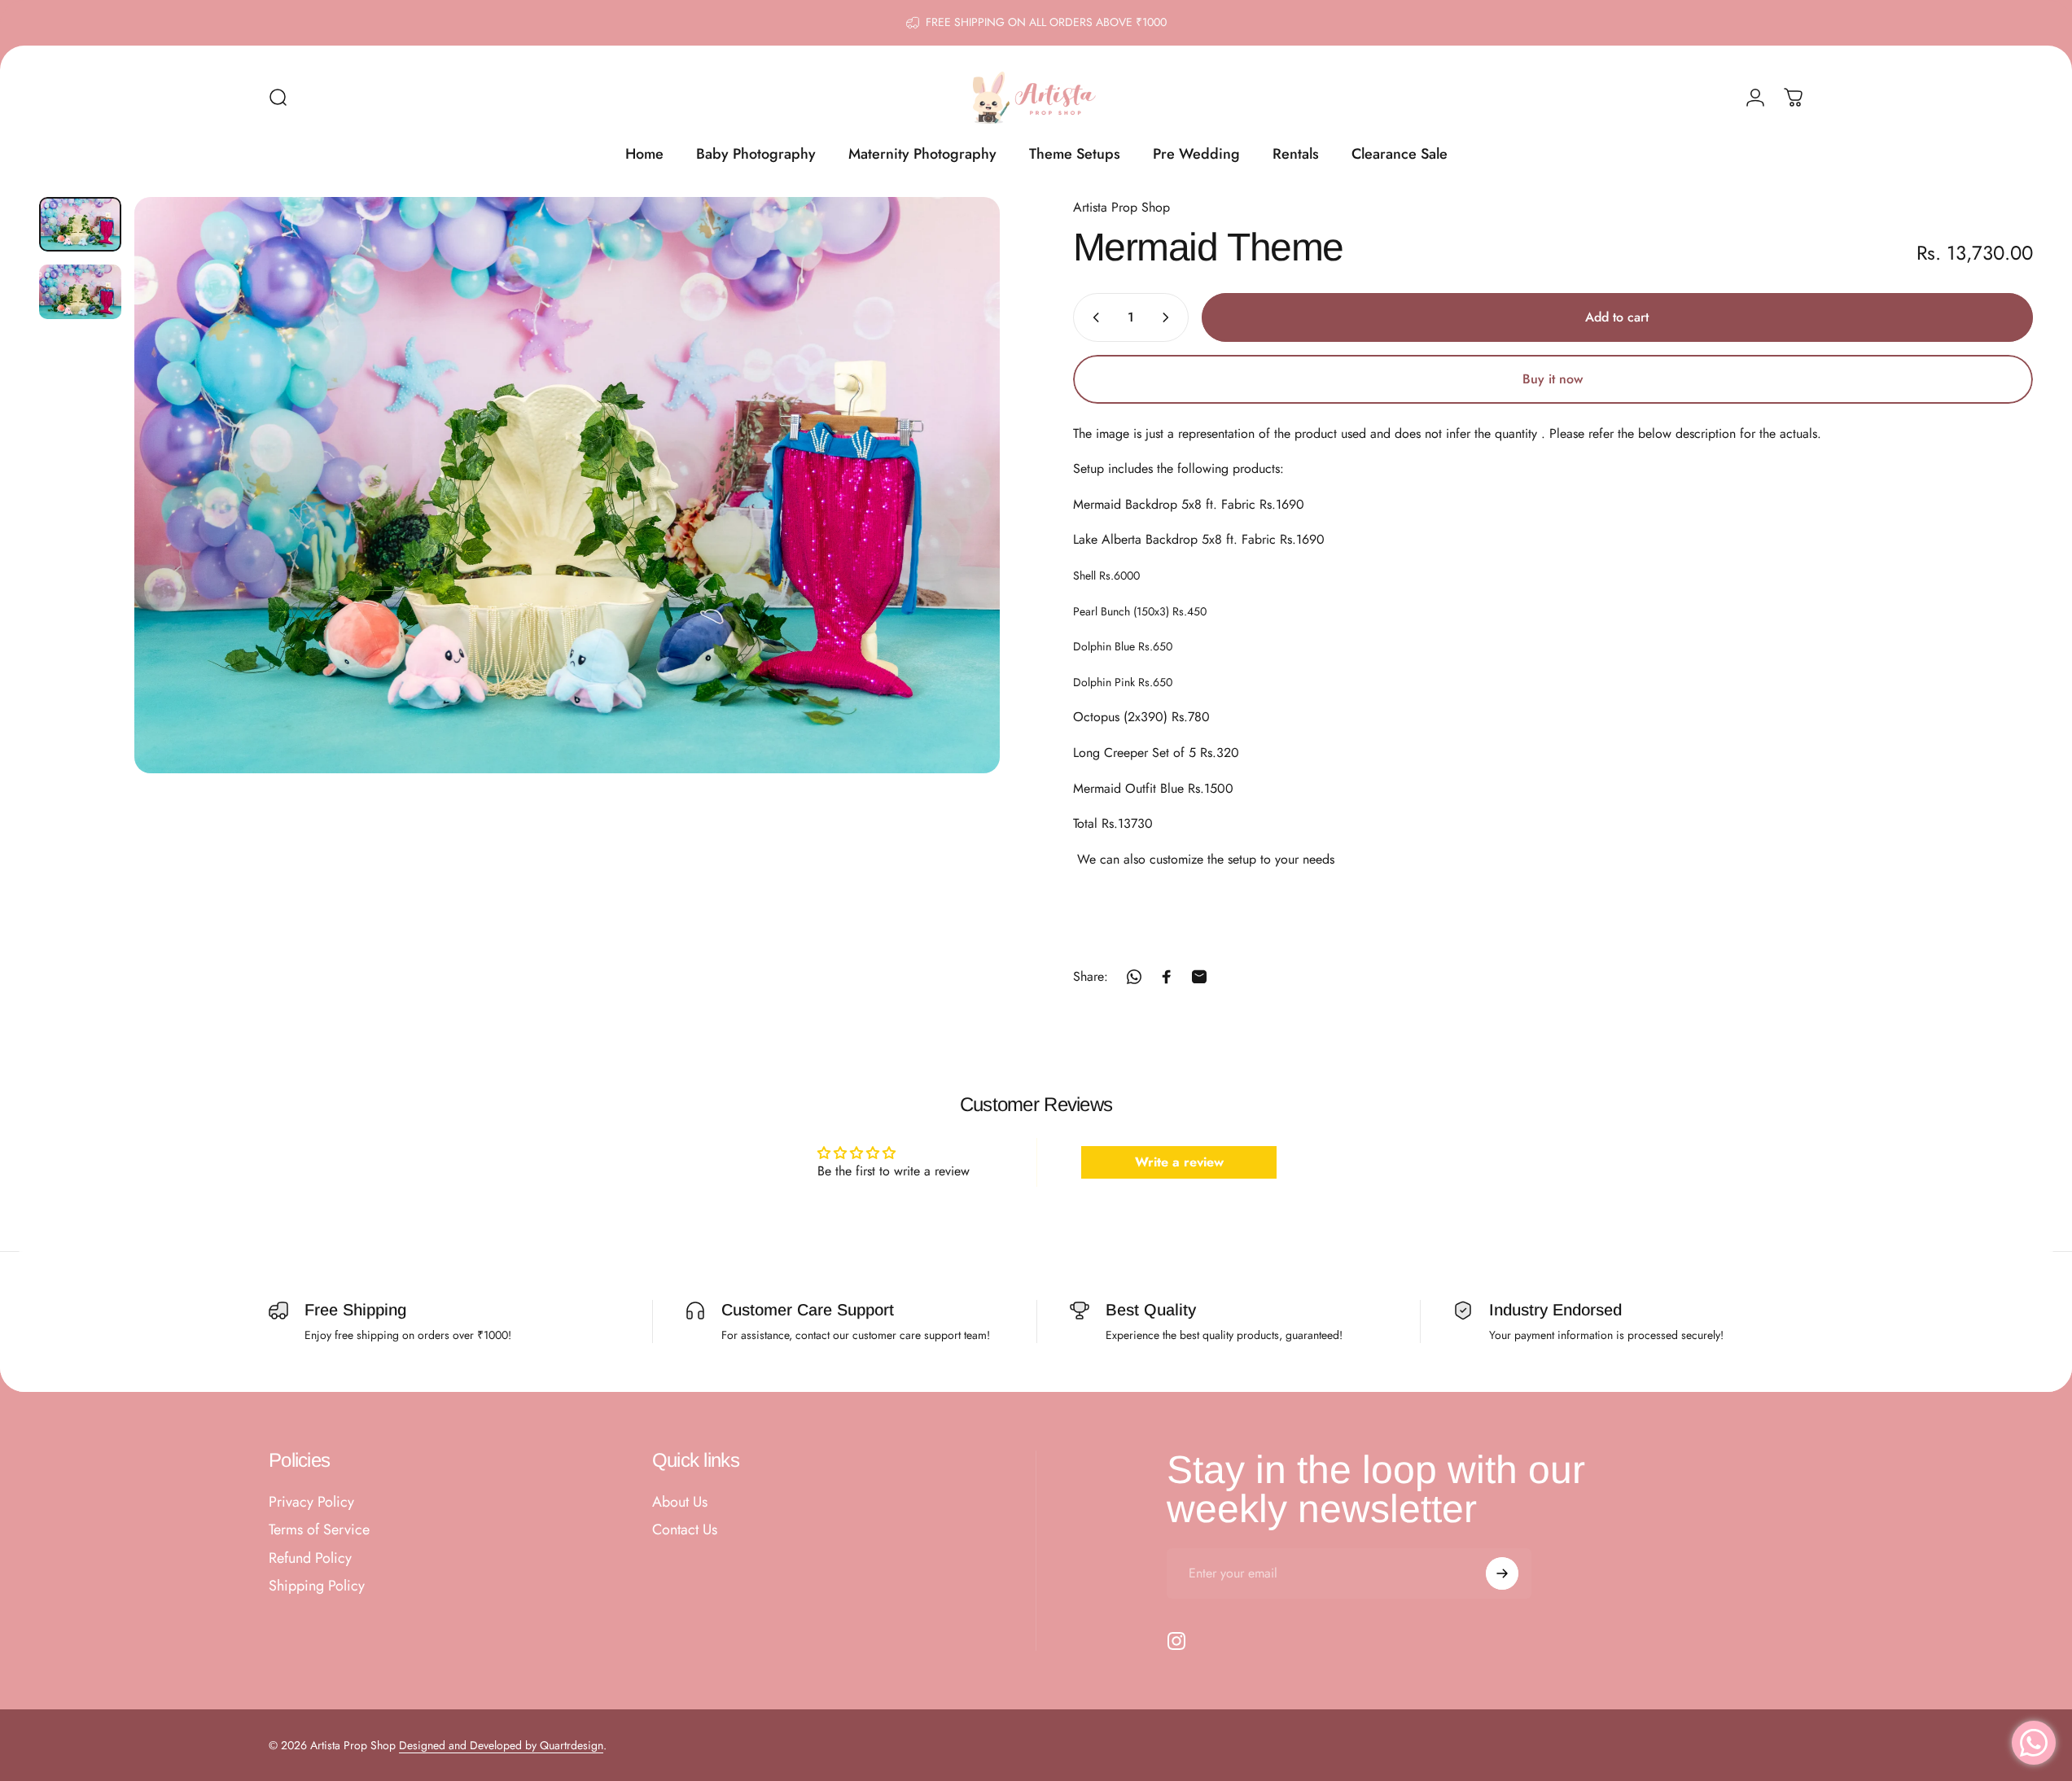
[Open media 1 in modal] (567, 485)
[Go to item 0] (80, 224)
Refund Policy (310, 1558)
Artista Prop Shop (1121, 207)
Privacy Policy (311, 1502)
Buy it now (1553, 379)
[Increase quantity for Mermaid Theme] (1169, 317)
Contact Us (685, 1531)
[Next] (957, 524)
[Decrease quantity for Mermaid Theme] (1093, 317)
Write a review (1179, 1161)
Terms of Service (319, 1531)
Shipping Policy (317, 1587)
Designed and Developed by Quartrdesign (501, 1745)
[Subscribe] (1502, 1573)
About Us (680, 1502)
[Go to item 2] (80, 292)
